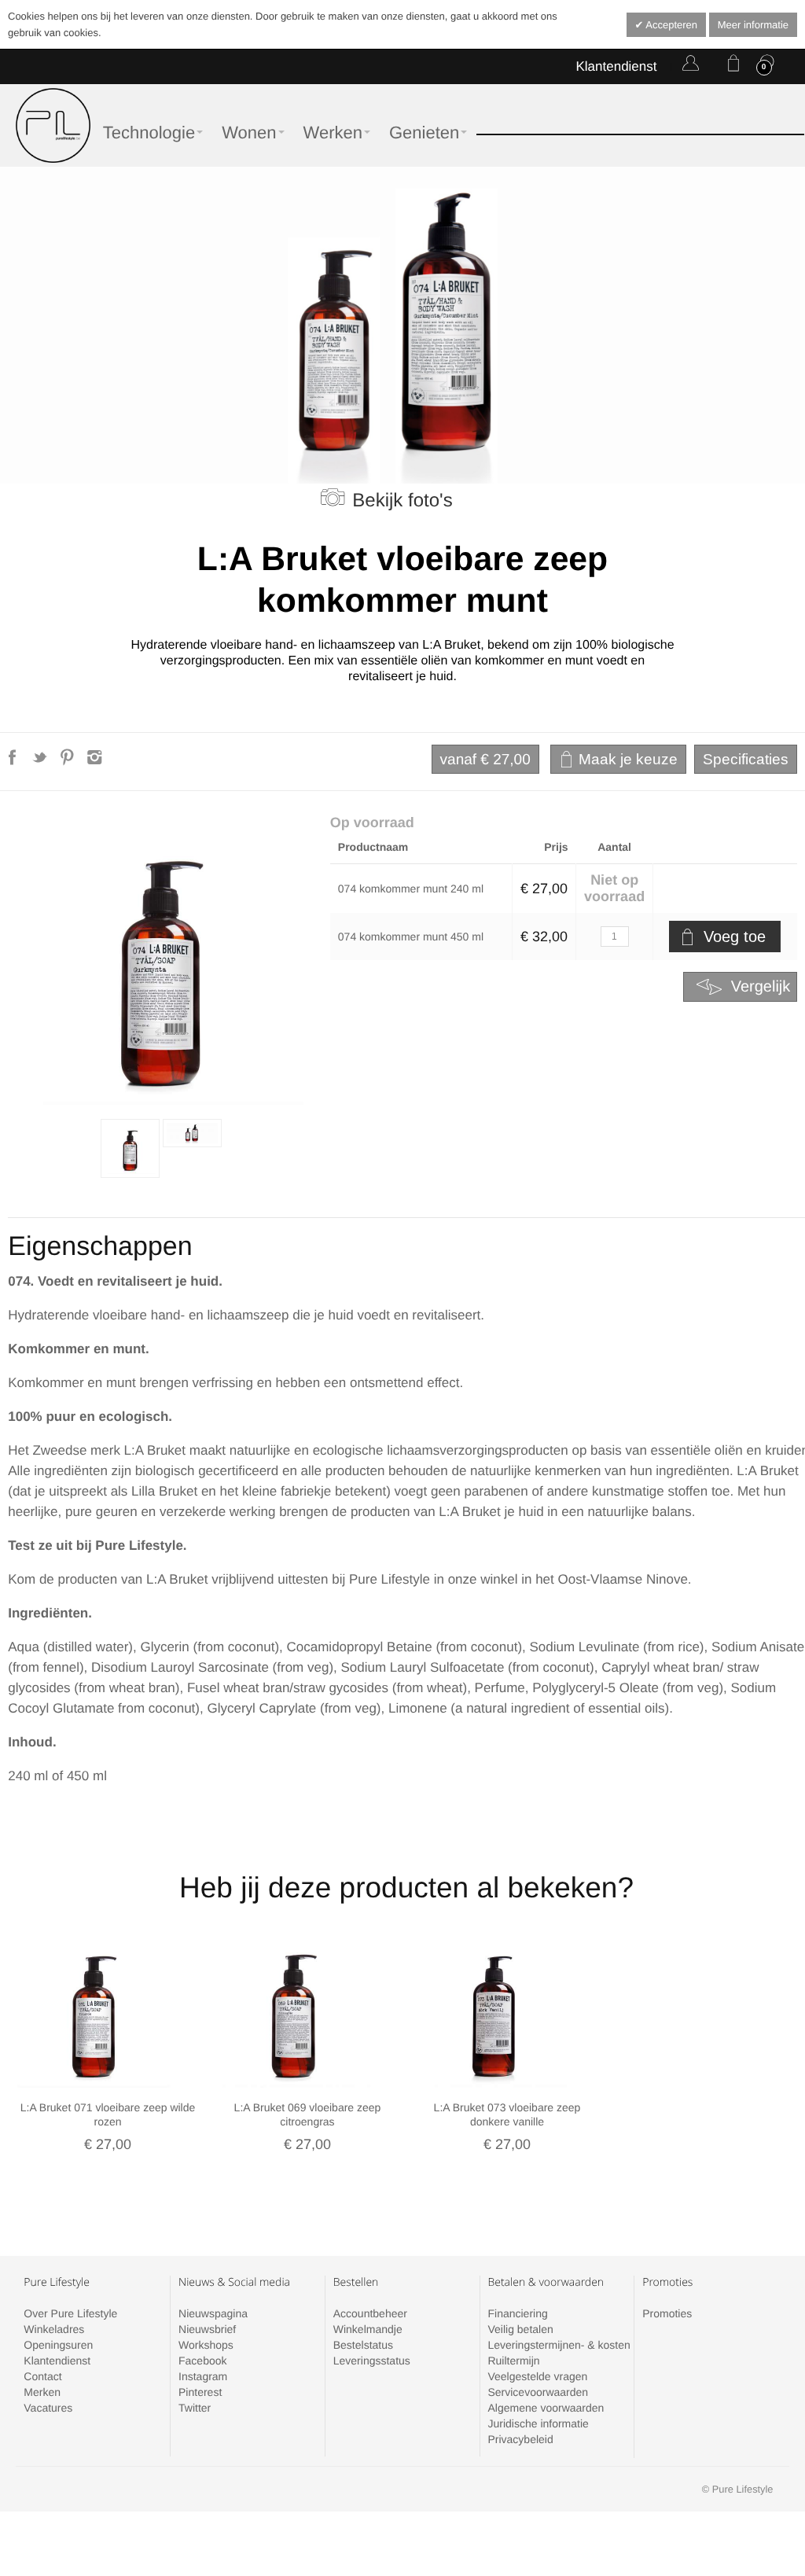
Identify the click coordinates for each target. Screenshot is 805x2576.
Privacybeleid (520, 2439)
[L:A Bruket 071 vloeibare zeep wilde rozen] (94, 2011)
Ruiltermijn (513, 2361)
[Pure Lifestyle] (53, 125)
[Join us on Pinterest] (69, 762)
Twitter (195, 2408)
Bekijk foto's (402, 500)
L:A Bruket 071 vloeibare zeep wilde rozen (108, 2114)
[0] (730, 66)
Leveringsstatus (372, 2361)
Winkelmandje (368, 2329)
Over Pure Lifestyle (70, 2313)
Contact (42, 2376)
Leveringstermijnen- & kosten (559, 2345)
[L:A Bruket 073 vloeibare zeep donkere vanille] (493, 2011)
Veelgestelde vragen (537, 2376)
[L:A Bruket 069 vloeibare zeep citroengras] (293, 2011)
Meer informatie (753, 25)
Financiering (517, 2313)
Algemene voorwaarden (546, 2408)
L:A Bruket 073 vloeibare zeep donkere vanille (507, 2114)
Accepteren (670, 25)
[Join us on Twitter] (41, 762)
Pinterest (200, 2392)
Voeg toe (735, 937)
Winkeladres (54, 2329)
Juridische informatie (538, 2423)
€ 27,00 (485, 760)
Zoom (161, 962)
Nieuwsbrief (207, 2329)
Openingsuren (58, 2345)
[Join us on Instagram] (95, 762)
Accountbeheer (370, 2313)
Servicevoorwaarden (538, 2392)
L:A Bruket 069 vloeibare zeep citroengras (308, 2114)
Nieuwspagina (213, 2313)
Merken (42, 2392)
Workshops (206, 2345)
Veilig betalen (520, 2329)
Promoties (667, 2313)
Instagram (203, 2376)
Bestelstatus (363, 2345)
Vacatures (48, 2408)
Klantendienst (616, 66)
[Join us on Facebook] (14, 762)
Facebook (202, 2361)
